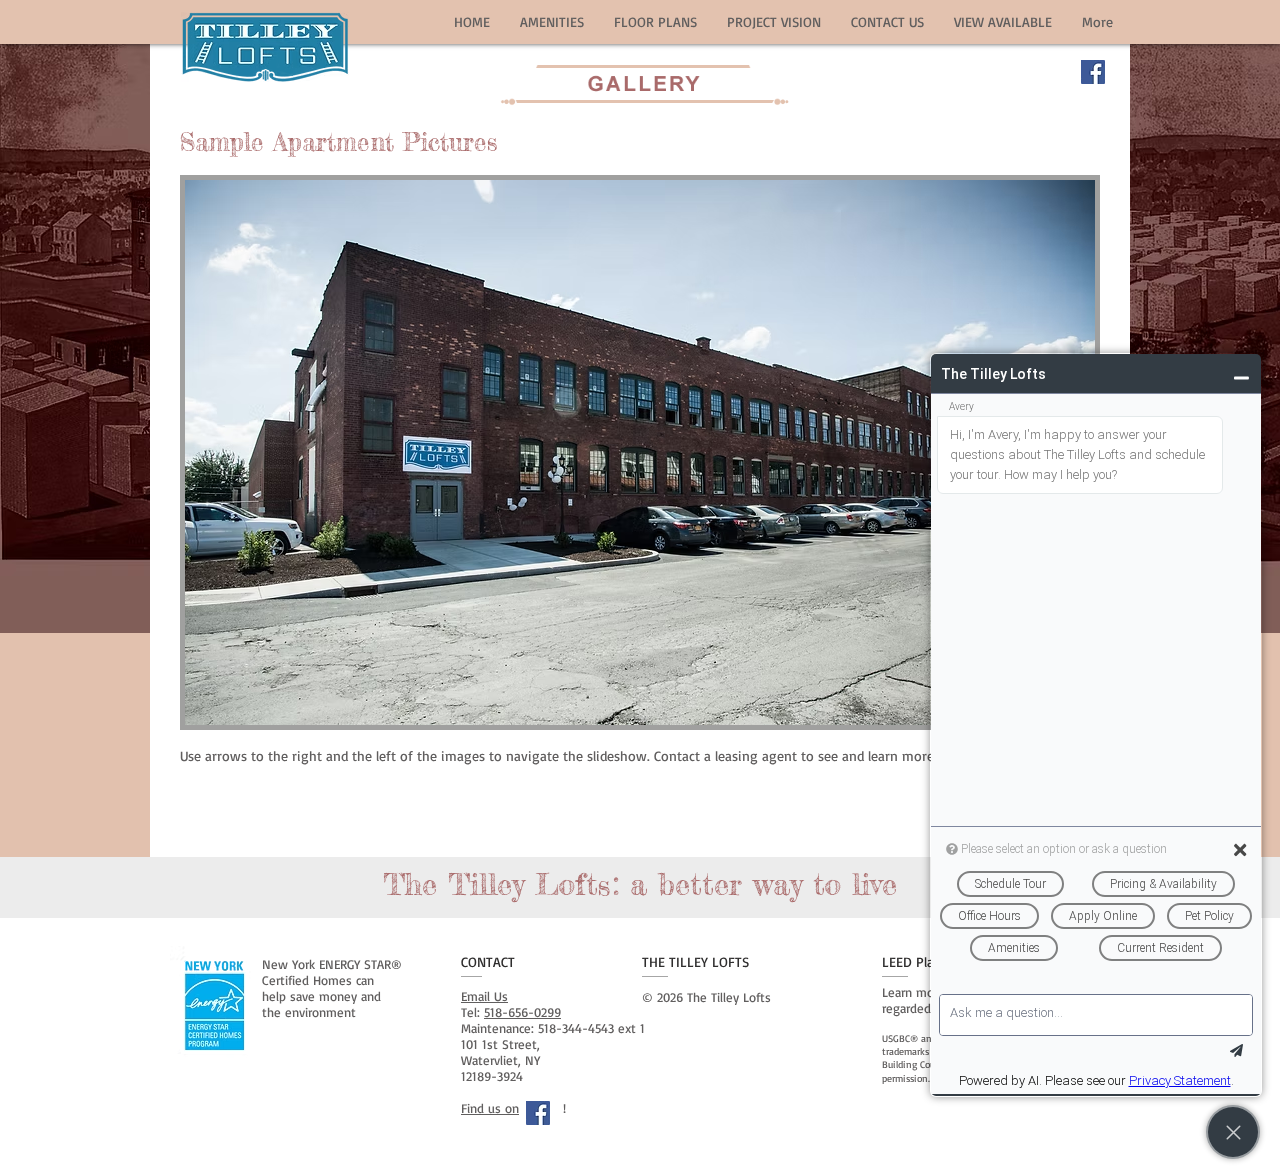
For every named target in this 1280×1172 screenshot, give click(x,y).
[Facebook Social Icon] (1093, 72)
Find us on (490, 1108)
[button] (552, 21)
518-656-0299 (522, 1012)
